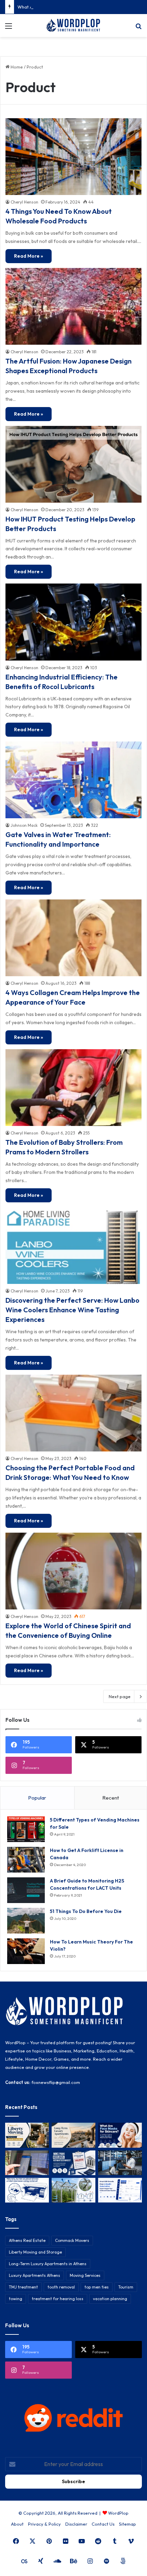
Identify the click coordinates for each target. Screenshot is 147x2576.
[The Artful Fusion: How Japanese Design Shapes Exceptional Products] (73, 306)
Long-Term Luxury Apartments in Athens (48, 2264)
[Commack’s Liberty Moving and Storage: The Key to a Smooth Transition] (27, 2135)
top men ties (97, 2287)
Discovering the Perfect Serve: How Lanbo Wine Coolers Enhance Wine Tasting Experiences (72, 1310)
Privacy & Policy (44, 2524)
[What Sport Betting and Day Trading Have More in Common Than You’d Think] (27, 2163)
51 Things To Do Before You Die (86, 1911)
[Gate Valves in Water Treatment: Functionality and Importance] (73, 780)
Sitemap (128, 2524)
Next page (120, 1696)
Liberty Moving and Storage (35, 2252)
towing (16, 2299)
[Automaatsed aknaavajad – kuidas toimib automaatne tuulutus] (73, 2190)
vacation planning (110, 2299)
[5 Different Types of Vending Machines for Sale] (26, 1829)
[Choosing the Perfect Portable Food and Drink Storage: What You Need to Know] (73, 1413)
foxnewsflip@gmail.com (56, 2082)
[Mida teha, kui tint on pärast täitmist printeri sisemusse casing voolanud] (27, 2190)
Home (16, 67)
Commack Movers (72, 2240)
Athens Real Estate (27, 2240)
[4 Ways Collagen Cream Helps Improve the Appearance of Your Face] (73, 938)
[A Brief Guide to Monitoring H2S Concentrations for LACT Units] (26, 1890)
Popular (37, 1798)
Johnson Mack (24, 825)
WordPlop (118, 2513)
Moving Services (85, 2275)
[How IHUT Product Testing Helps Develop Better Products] (73, 464)
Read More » (29, 256)
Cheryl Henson (24, 202)
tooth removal (61, 2287)
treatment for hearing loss (58, 2299)
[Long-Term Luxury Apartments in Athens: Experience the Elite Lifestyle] (73, 2135)
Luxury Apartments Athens (35, 2275)
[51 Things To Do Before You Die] (26, 1921)
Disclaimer (76, 2524)
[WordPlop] (73, 26)
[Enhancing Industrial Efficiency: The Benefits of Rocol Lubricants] (73, 622)
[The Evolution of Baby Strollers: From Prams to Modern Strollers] (73, 1088)
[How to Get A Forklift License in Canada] (26, 1860)
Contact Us (103, 2524)
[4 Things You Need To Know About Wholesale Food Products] (73, 157)
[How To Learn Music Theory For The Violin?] (26, 1951)
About (17, 2524)
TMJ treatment (23, 2287)
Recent (111, 1798)
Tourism (126, 2287)
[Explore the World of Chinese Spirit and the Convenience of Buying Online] (73, 1571)
